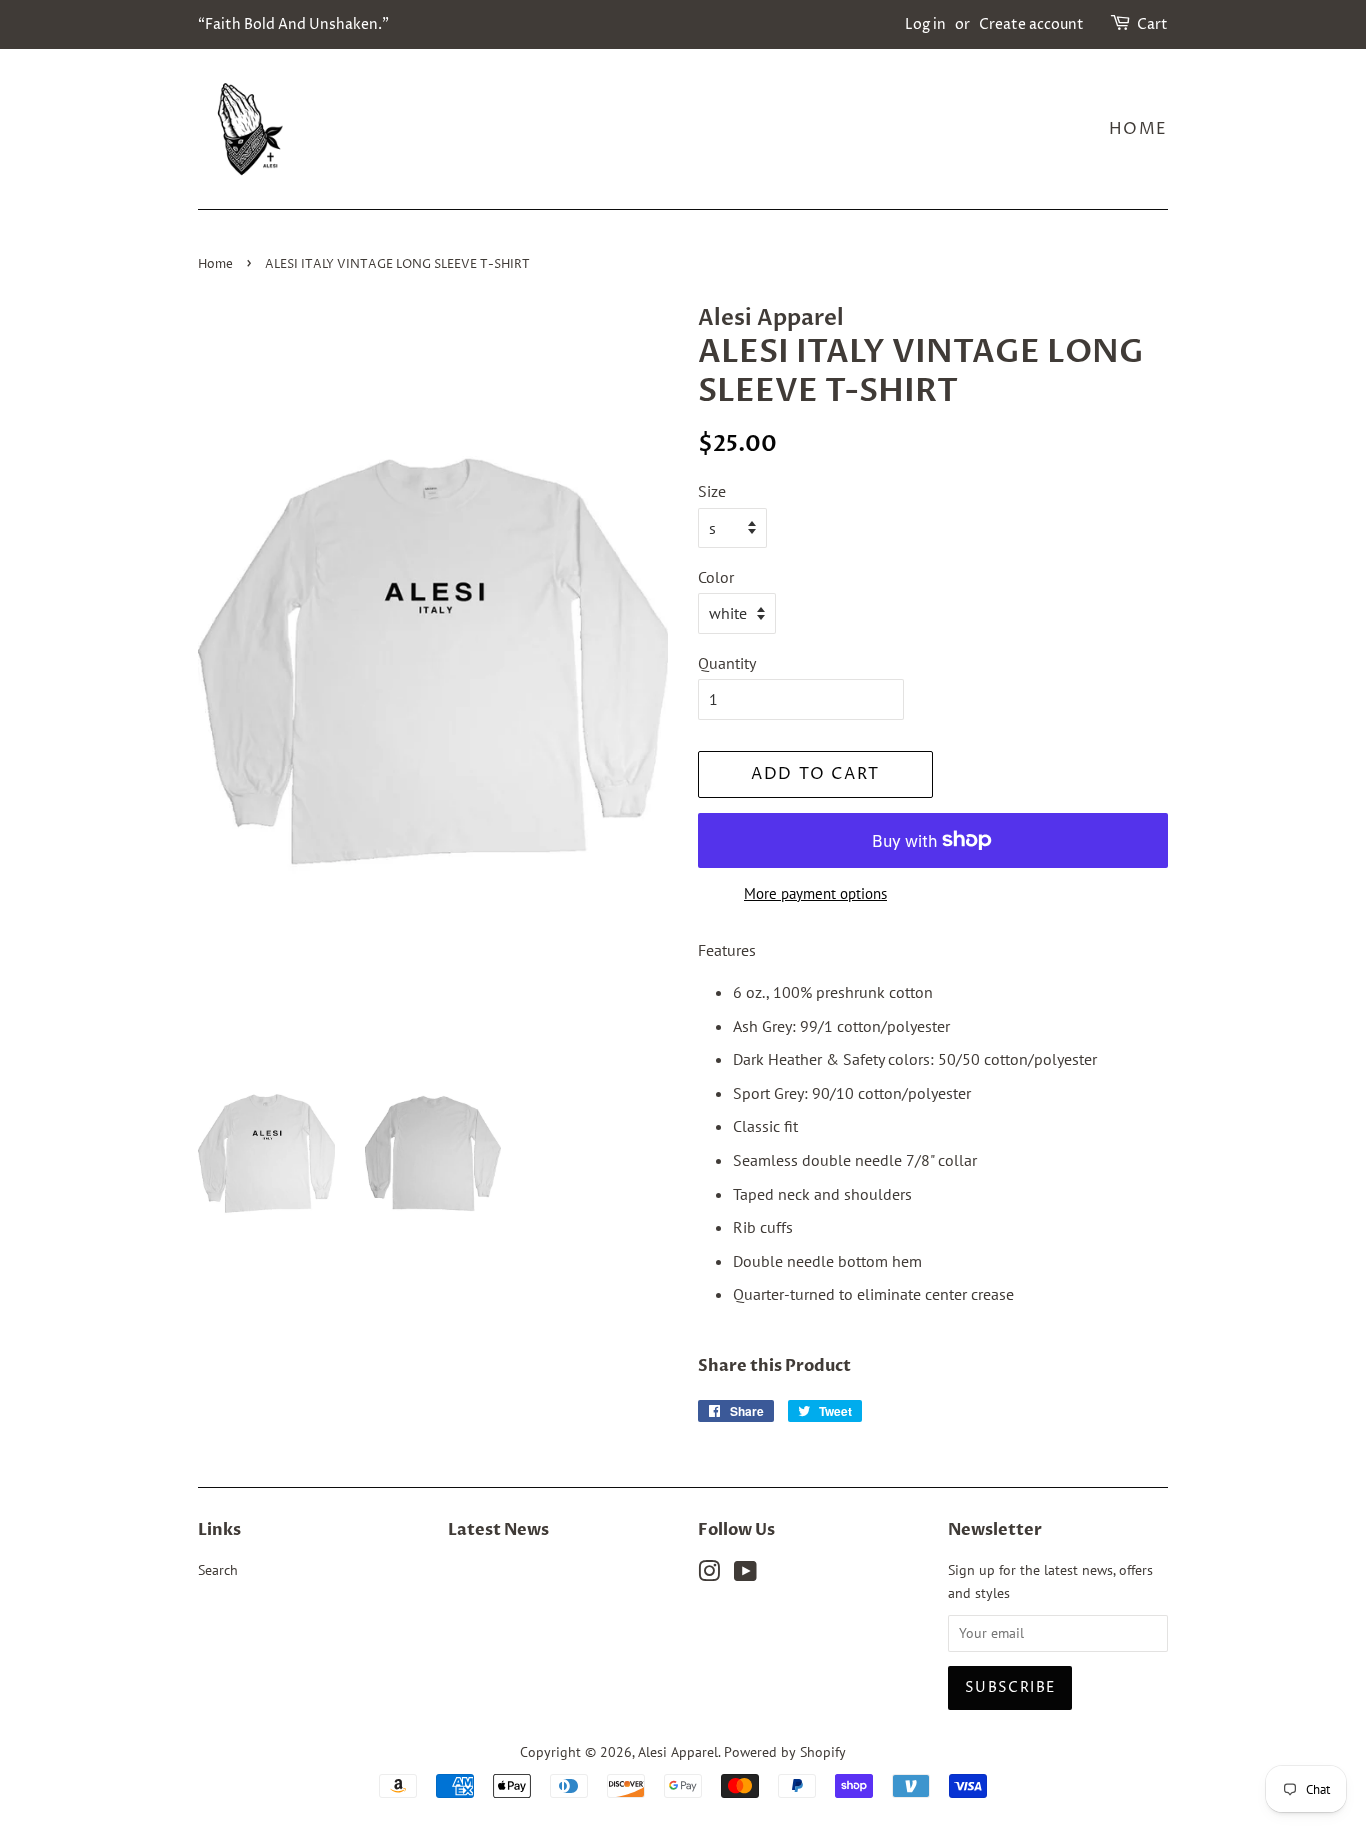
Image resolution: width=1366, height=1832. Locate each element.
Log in (925, 24)
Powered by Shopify (785, 1752)
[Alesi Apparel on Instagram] (709, 1575)
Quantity (727, 663)
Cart (1152, 24)
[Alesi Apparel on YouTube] (745, 1575)
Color (716, 577)
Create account (1031, 24)
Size (712, 491)
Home (1138, 129)
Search (218, 1570)
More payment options (815, 893)
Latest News (498, 1530)
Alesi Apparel (678, 1752)
